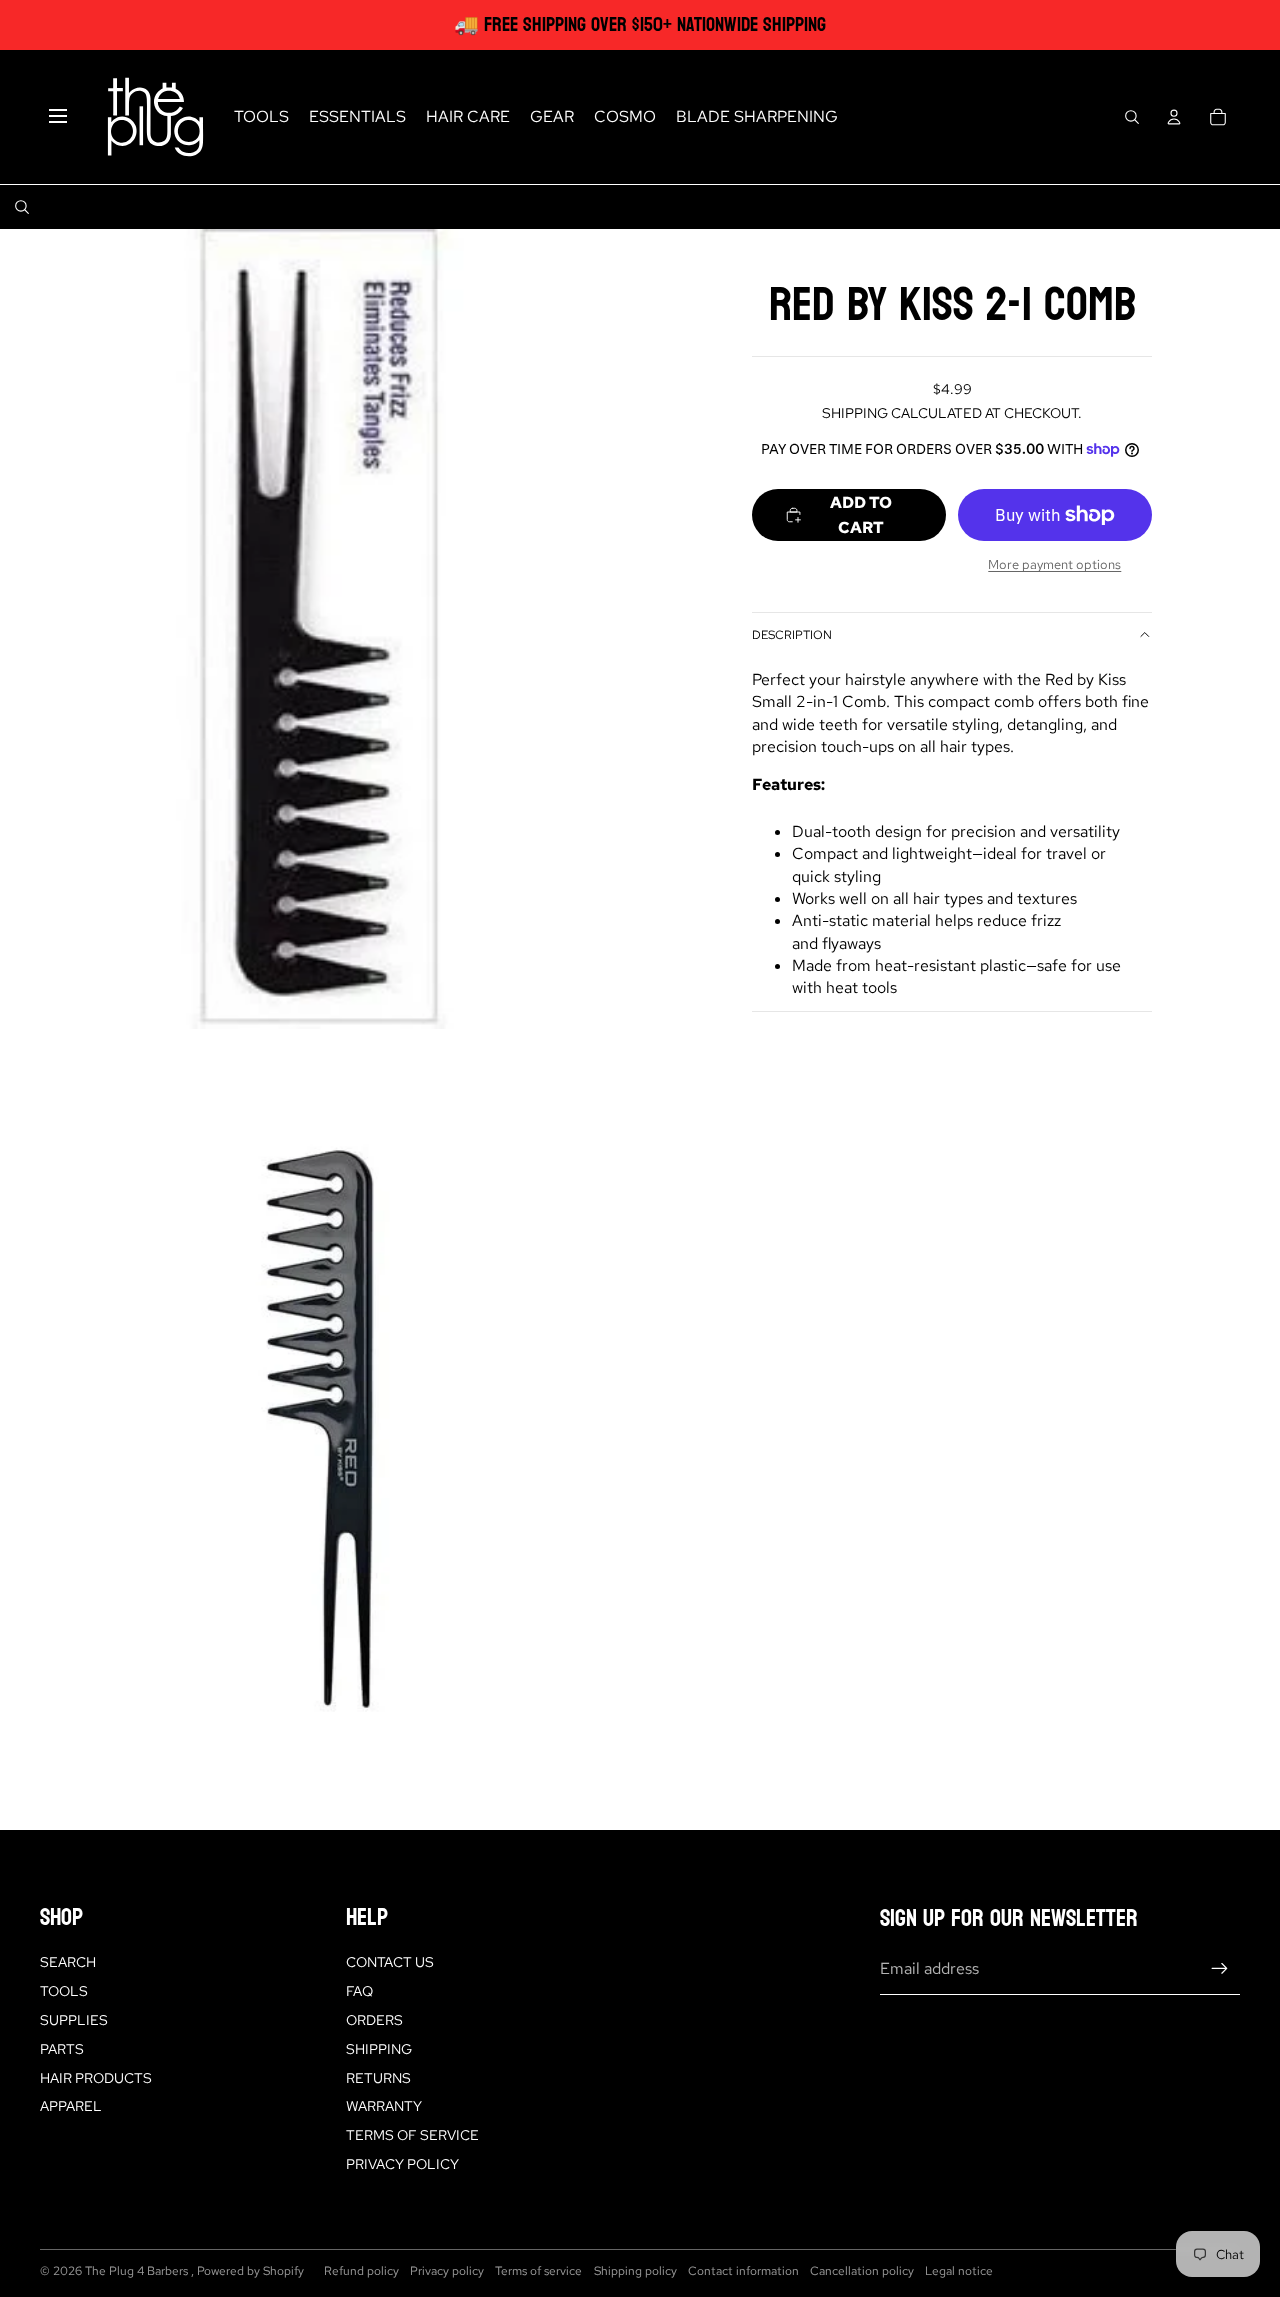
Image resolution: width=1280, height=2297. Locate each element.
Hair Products (96, 2078)
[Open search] (1132, 117)
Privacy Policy (402, 2164)
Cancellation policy (862, 2271)
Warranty (384, 2106)
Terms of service (538, 2271)
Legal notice (959, 2271)
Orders (374, 2020)
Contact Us (390, 1962)
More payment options (1054, 564)
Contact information (743, 2271)
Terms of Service (412, 2135)
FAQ (359, 1991)
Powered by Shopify (250, 2271)
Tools (64, 1991)
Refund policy (361, 2271)
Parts (62, 2049)
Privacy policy (447, 2271)
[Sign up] (1220, 1969)
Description (792, 635)
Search (68, 1962)
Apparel (71, 2106)
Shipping (379, 2049)
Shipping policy (635, 2271)
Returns (378, 2078)
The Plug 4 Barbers (138, 2271)
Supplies (74, 2020)
